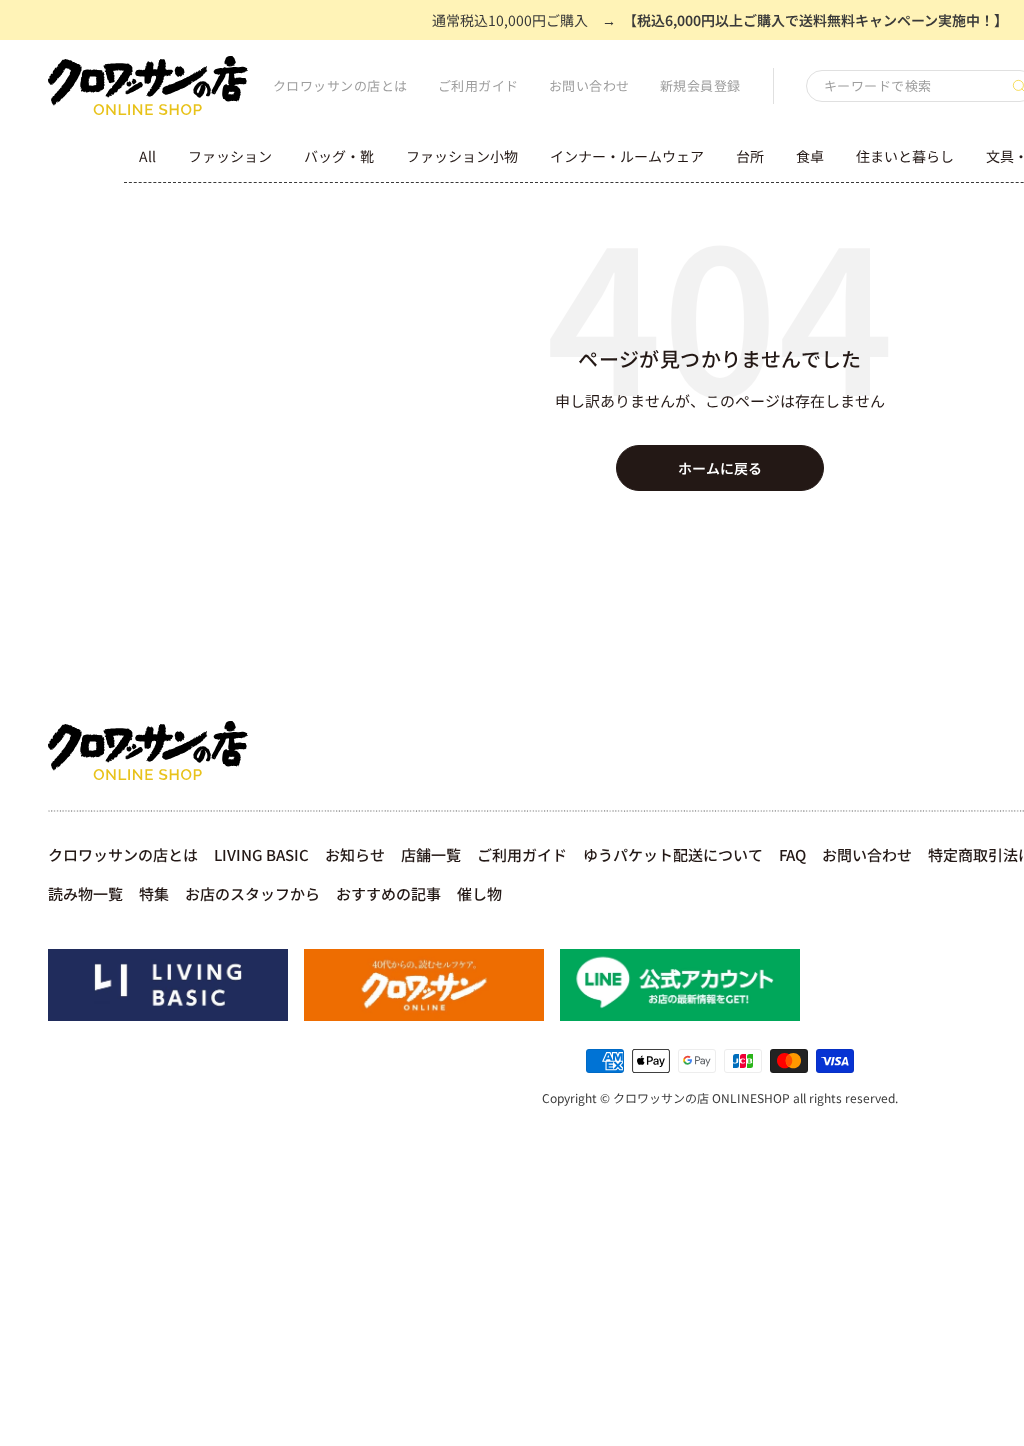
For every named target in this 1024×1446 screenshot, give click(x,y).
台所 (750, 156)
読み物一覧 (85, 893)
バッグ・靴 (339, 156)
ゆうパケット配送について (673, 854)
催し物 (479, 893)
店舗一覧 (431, 854)
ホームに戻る (720, 468)
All (147, 156)
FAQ (792, 854)
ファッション (230, 156)
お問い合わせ (589, 85)
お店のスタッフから (252, 893)
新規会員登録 (700, 85)
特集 (154, 893)
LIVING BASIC (261, 854)
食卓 (810, 156)
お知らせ (355, 854)
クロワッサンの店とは (340, 85)
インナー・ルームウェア (627, 156)
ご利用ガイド (478, 85)
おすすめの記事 (388, 893)
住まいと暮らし (905, 156)
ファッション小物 (462, 156)
